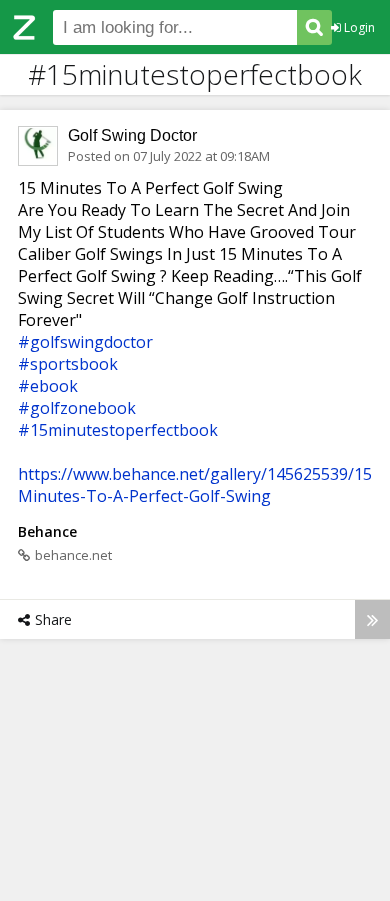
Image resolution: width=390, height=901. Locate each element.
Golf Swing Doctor (132, 135)
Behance (47, 531)
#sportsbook (68, 364)
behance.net (73, 555)
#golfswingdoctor (85, 342)
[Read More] (372, 619)
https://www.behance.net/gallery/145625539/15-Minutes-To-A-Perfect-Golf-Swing (198, 485)
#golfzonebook (77, 408)
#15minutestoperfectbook (118, 430)
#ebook (48, 386)
